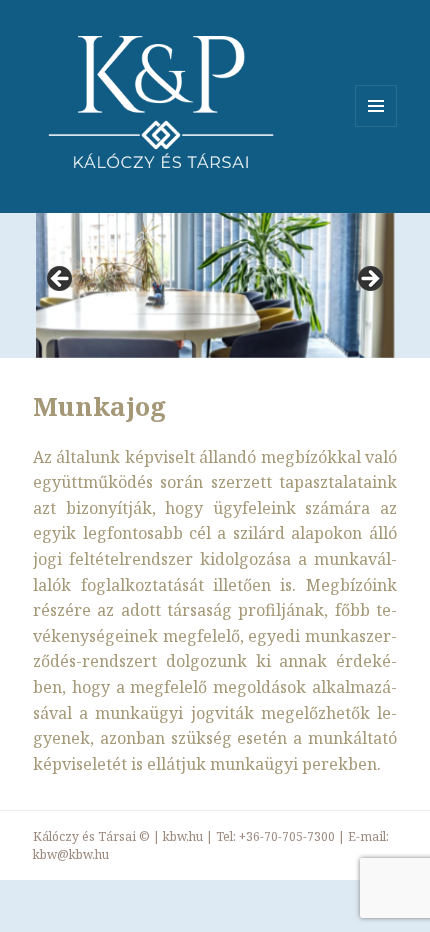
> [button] (369, 280)
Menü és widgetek (376, 126)
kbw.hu (183, 836)
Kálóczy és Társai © (91, 836)
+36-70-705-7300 (287, 836)
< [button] (61, 280)
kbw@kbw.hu (71, 854)
